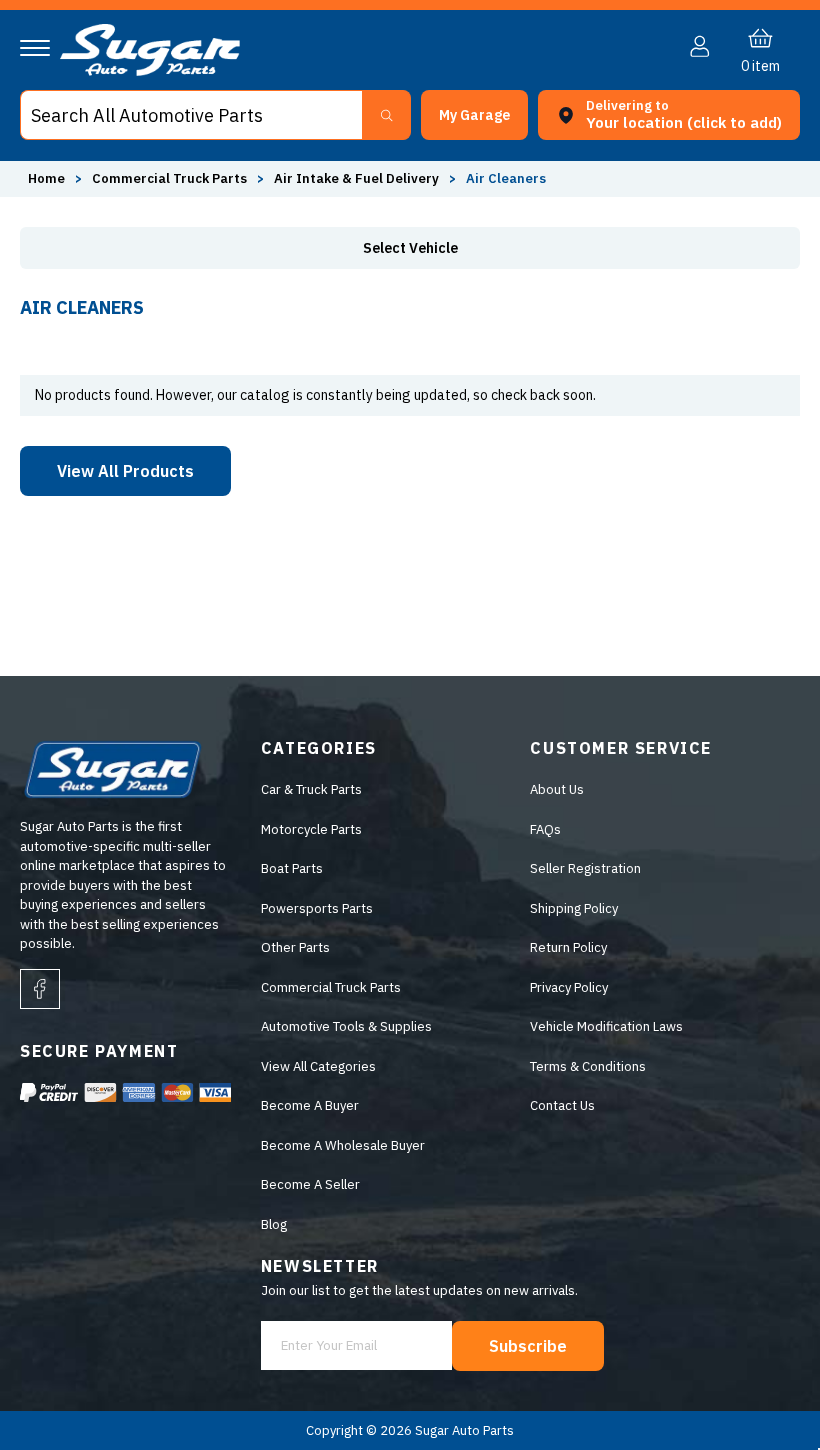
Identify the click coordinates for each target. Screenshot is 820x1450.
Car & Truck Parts (311, 789)
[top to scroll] (761, 1391)
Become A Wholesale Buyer (343, 1145)
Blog (274, 1224)
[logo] (150, 71)
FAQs (545, 829)
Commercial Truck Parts (331, 987)
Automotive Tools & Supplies (346, 1026)
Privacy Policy (569, 987)
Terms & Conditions (588, 1066)
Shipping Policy (574, 908)
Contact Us (562, 1105)
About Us (557, 789)
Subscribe (528, 1346)
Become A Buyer (310, 1105)
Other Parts (295, 947)
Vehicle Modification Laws (606, 1026)
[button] (819, 1444)
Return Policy (568, 947)
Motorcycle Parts (311, 829)
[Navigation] (35, 48)
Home (46, 178)
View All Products (125, 471)
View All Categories (318, 1066)
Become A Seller (310, 1184)
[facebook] (40, 989)
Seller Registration (585, 868)
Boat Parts (292, 868)
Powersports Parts (317, 908)
